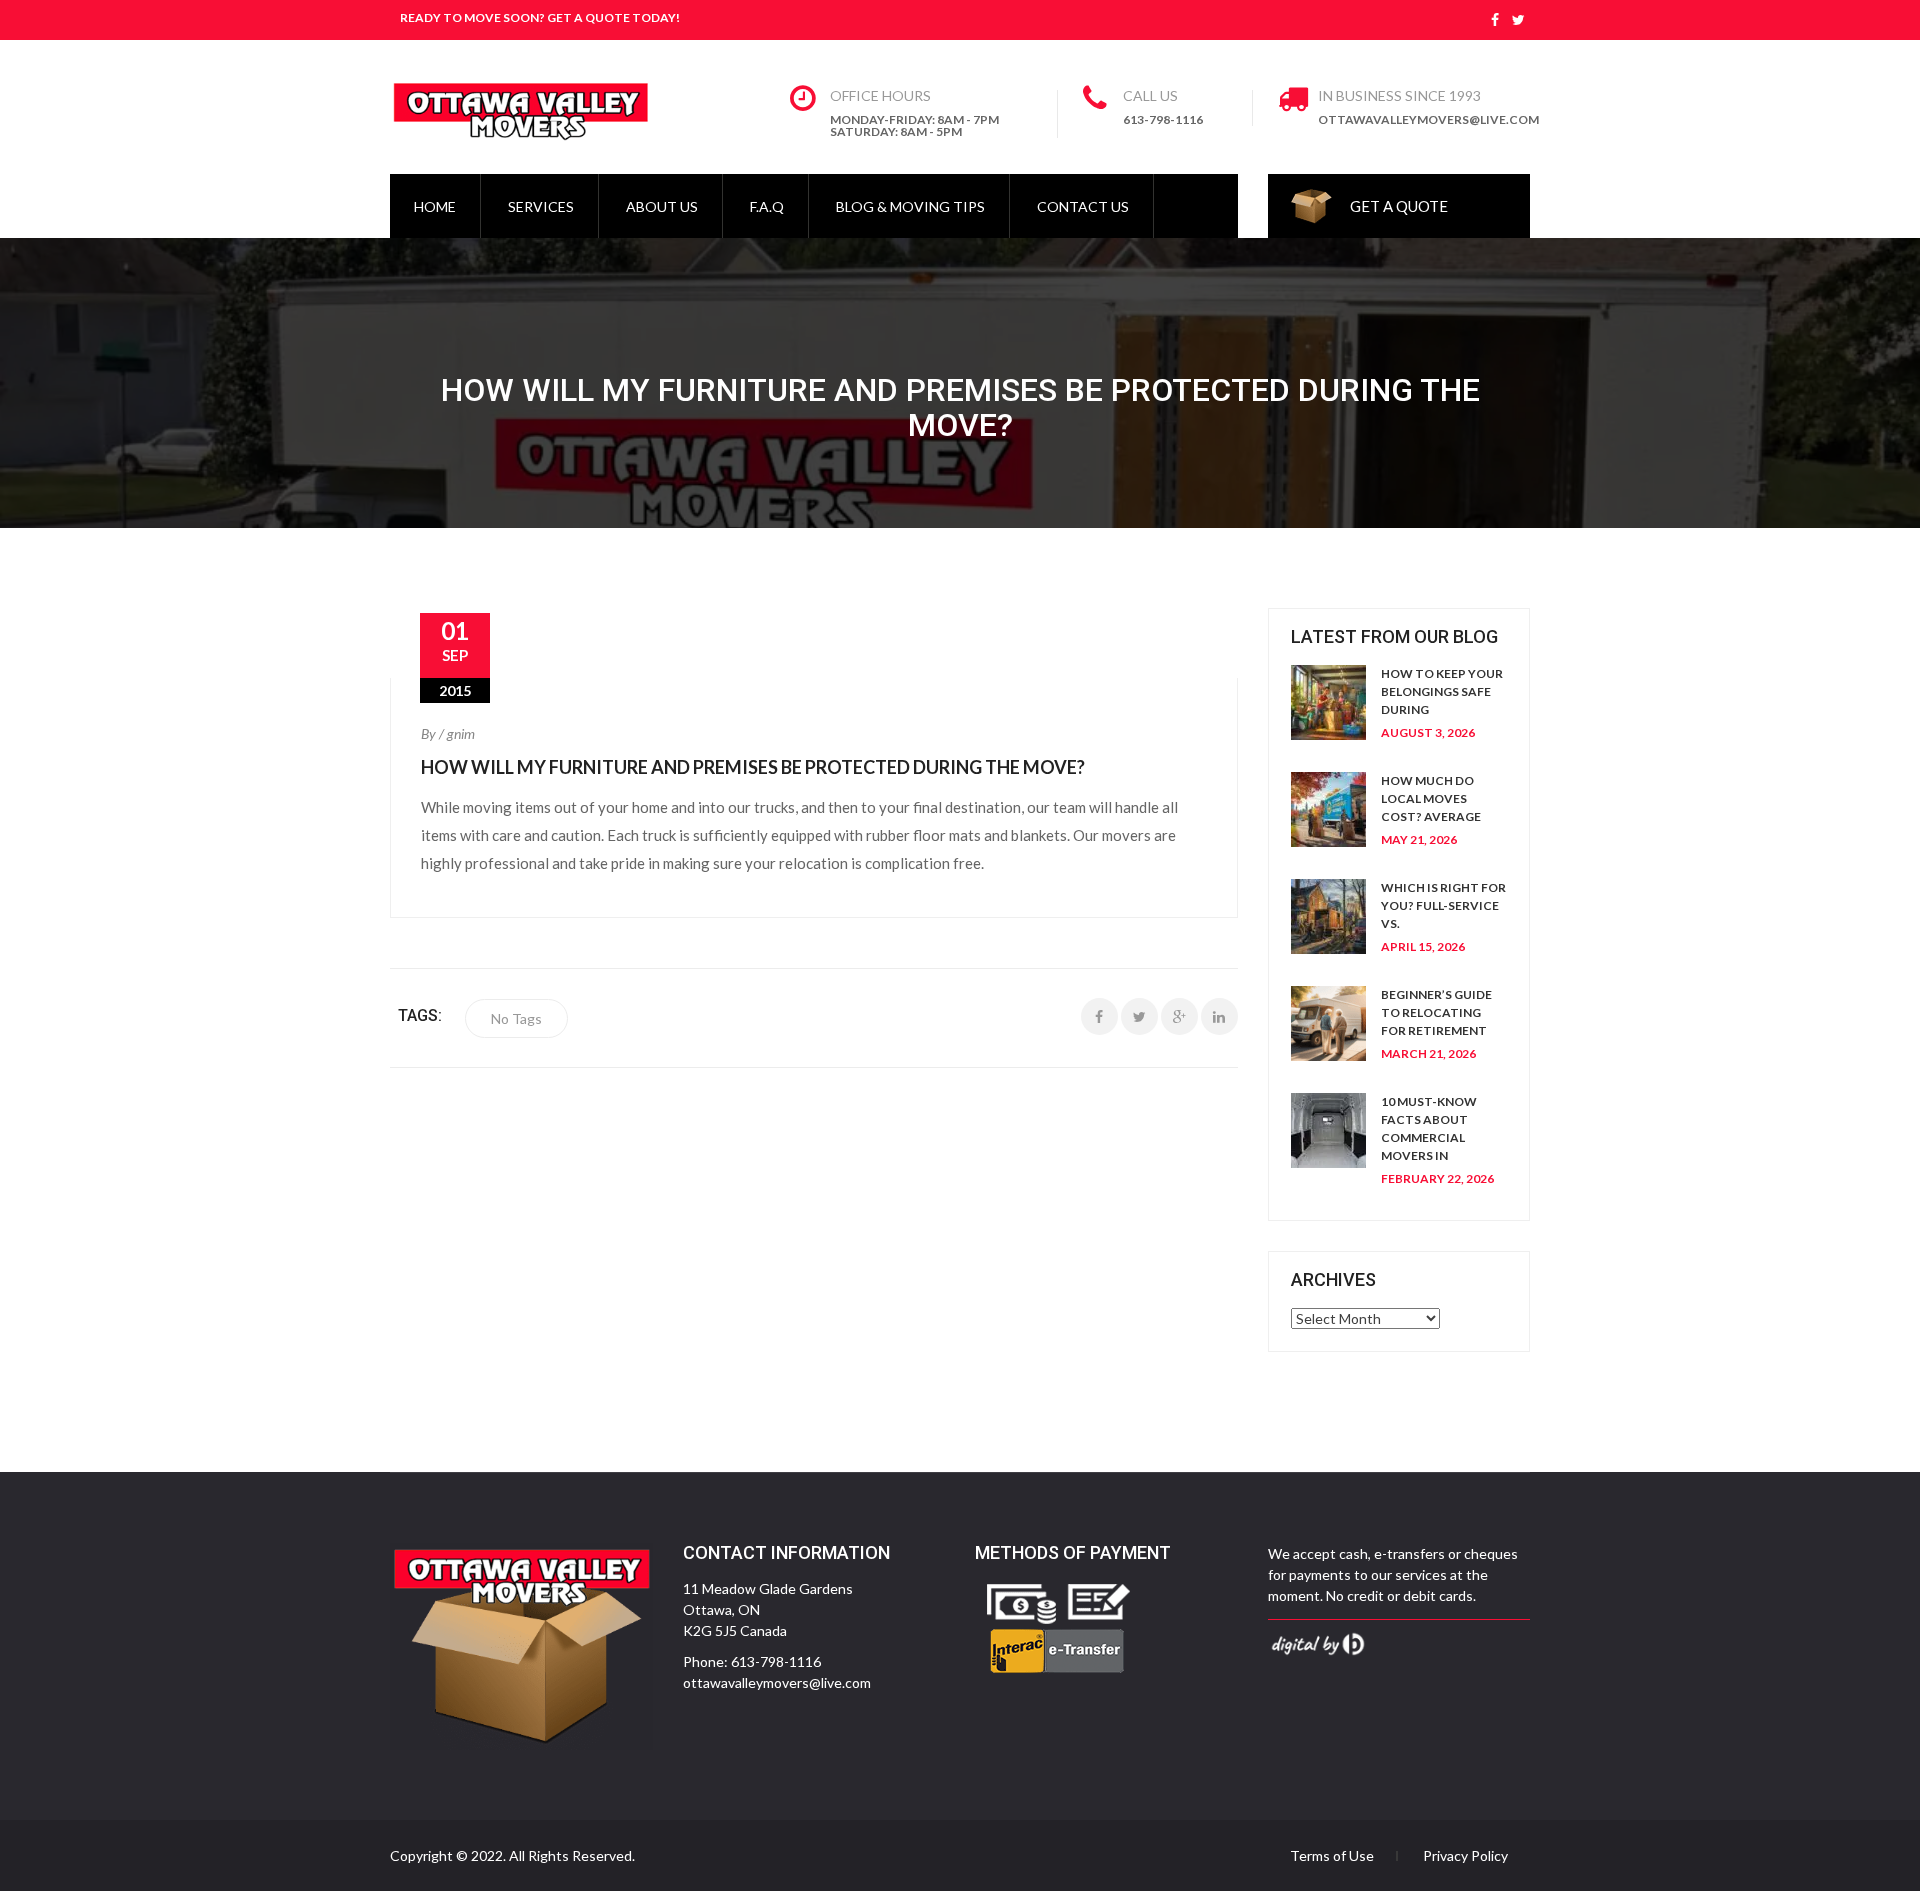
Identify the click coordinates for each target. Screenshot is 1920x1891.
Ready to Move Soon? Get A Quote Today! (540, 17)
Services (541, 206)
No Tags (516, 1018)
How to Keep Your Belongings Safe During (1442, 691)
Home (435, 206)
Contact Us (1083, 206)
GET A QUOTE (1399, 206)
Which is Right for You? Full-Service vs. (1443, 905)
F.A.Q (767, 206)
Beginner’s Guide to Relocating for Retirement (1436, 1012)
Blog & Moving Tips (910, 206)
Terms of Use (1332, 1856)
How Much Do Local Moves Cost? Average (1431, 798)
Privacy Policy (1465, 1856)
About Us (662, 206)
